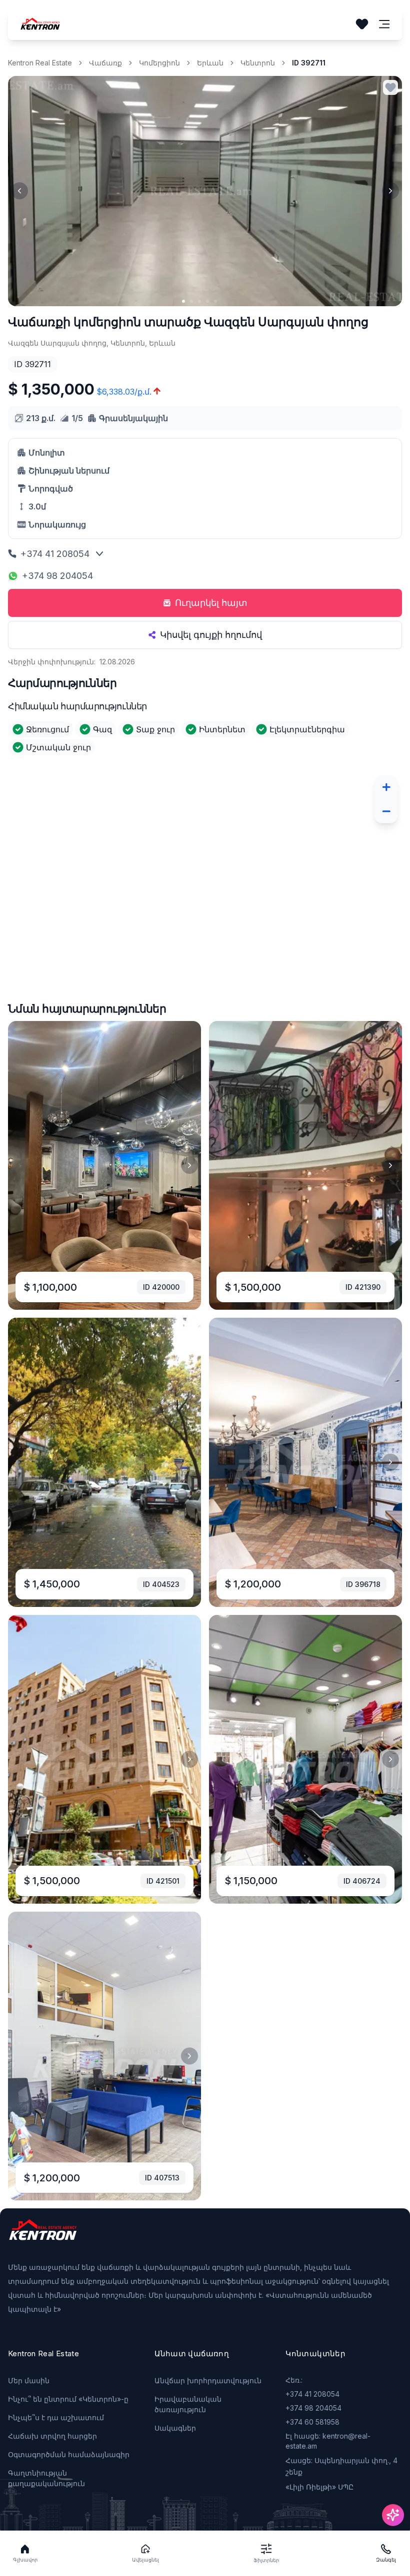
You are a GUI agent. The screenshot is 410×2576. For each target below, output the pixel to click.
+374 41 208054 (55, 554)
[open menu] (384, 24)
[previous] (19, 191)
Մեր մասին (29, 2380)
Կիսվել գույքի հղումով (211, 635)
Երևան (210, 63)
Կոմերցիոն (159, 63)
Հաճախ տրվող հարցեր (52, 2436)
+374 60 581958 (312, 2422)
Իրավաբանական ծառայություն (188, 2404)
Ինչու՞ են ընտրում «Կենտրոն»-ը (68, 2399)
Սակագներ (175, 2428)
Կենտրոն (258, 63)
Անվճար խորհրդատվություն (208, 2380)
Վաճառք (105, 63)
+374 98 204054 (57, 576)
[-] (386, 811)
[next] (390, 191)
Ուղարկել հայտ (211, 603)
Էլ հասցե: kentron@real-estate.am (328, 2441)
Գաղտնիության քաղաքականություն (46, 2478)
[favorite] (390, 87)
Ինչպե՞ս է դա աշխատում (56, 2417)
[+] (386, 787)
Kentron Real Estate (40, 63)
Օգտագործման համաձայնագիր (69, 2454)
